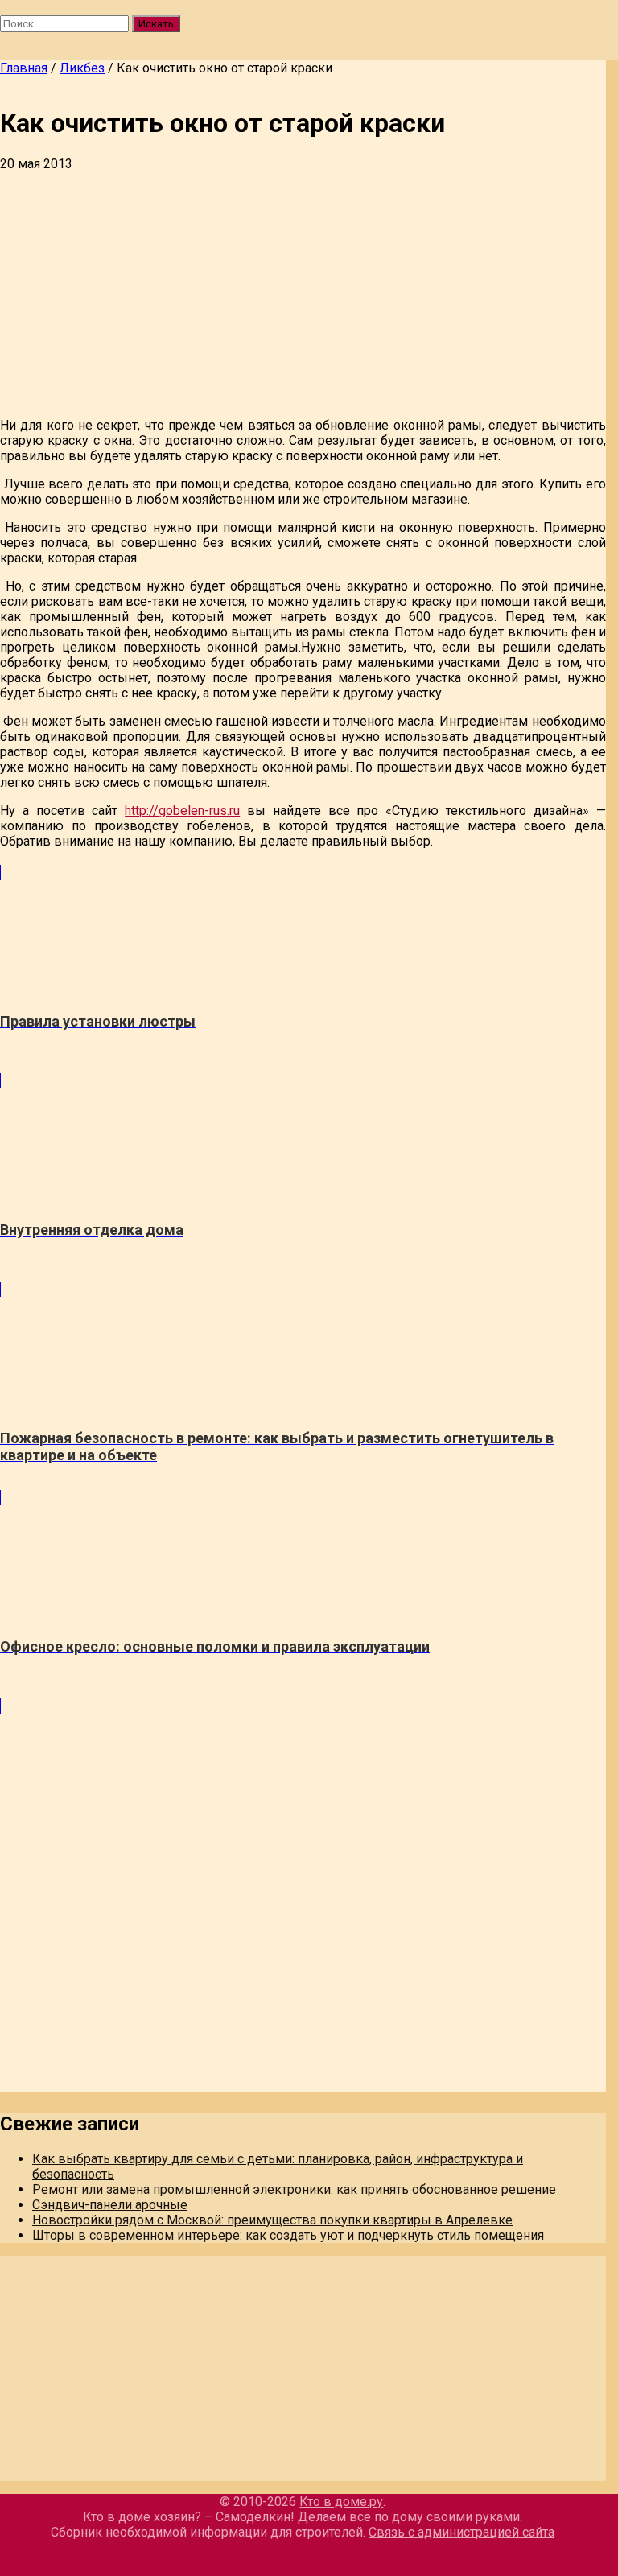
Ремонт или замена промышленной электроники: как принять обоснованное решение (294, 2189)
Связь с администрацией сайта (461, 2532)
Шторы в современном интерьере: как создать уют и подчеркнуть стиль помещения (288, 2235)
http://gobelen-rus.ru (182, 811)
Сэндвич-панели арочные (110, 2205)
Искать (156, 24)
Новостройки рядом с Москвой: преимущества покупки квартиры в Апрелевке (272, 2220)
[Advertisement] (303, 292)
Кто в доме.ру (341, 2502)
